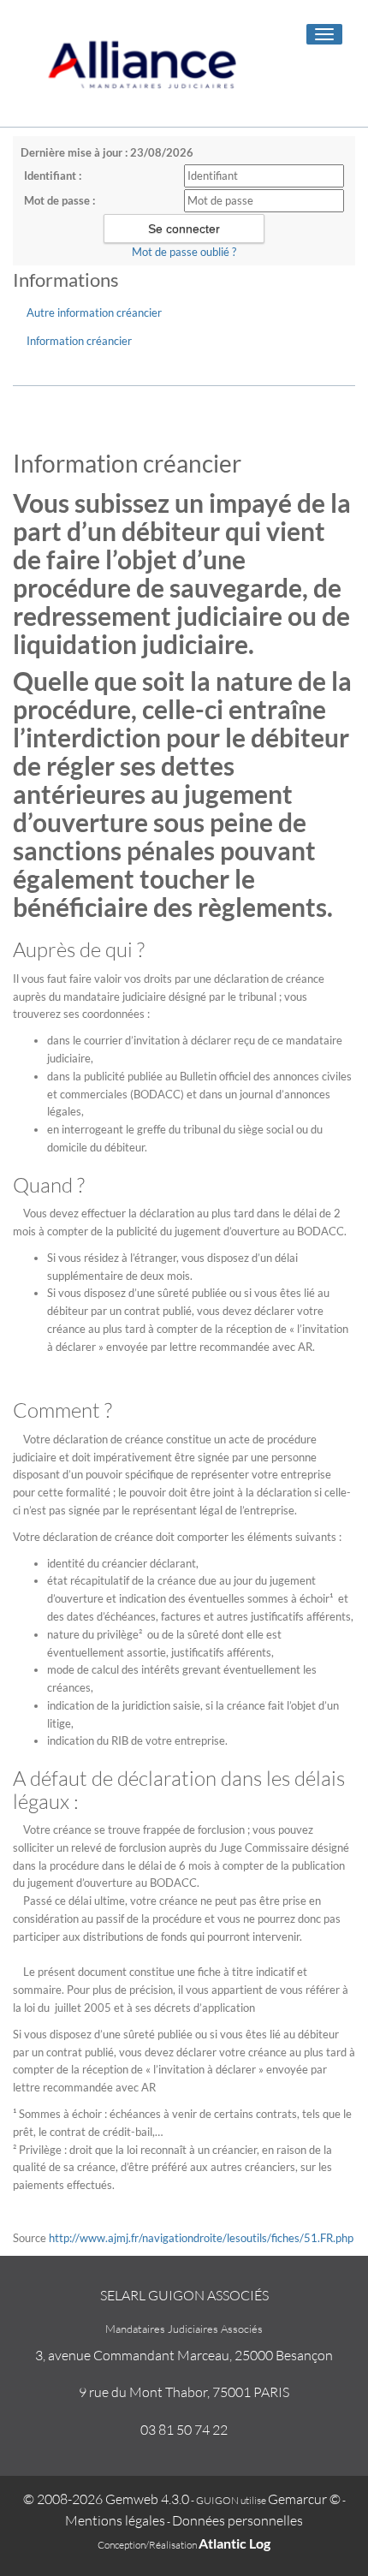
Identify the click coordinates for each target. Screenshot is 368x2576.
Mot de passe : (59, 200)
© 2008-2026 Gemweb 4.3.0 (106, 2499)
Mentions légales (115, 2520)
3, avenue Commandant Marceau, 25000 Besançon (184, 2355)
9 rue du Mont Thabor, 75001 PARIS (184, 2392)
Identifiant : (53, 176)
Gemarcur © (304, 2499)
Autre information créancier (94, 312)
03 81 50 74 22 (184, 2430)
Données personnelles (237, 2520)
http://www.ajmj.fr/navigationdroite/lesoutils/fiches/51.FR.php (201, 2238)
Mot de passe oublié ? (184, 252)
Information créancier (79, 341)
